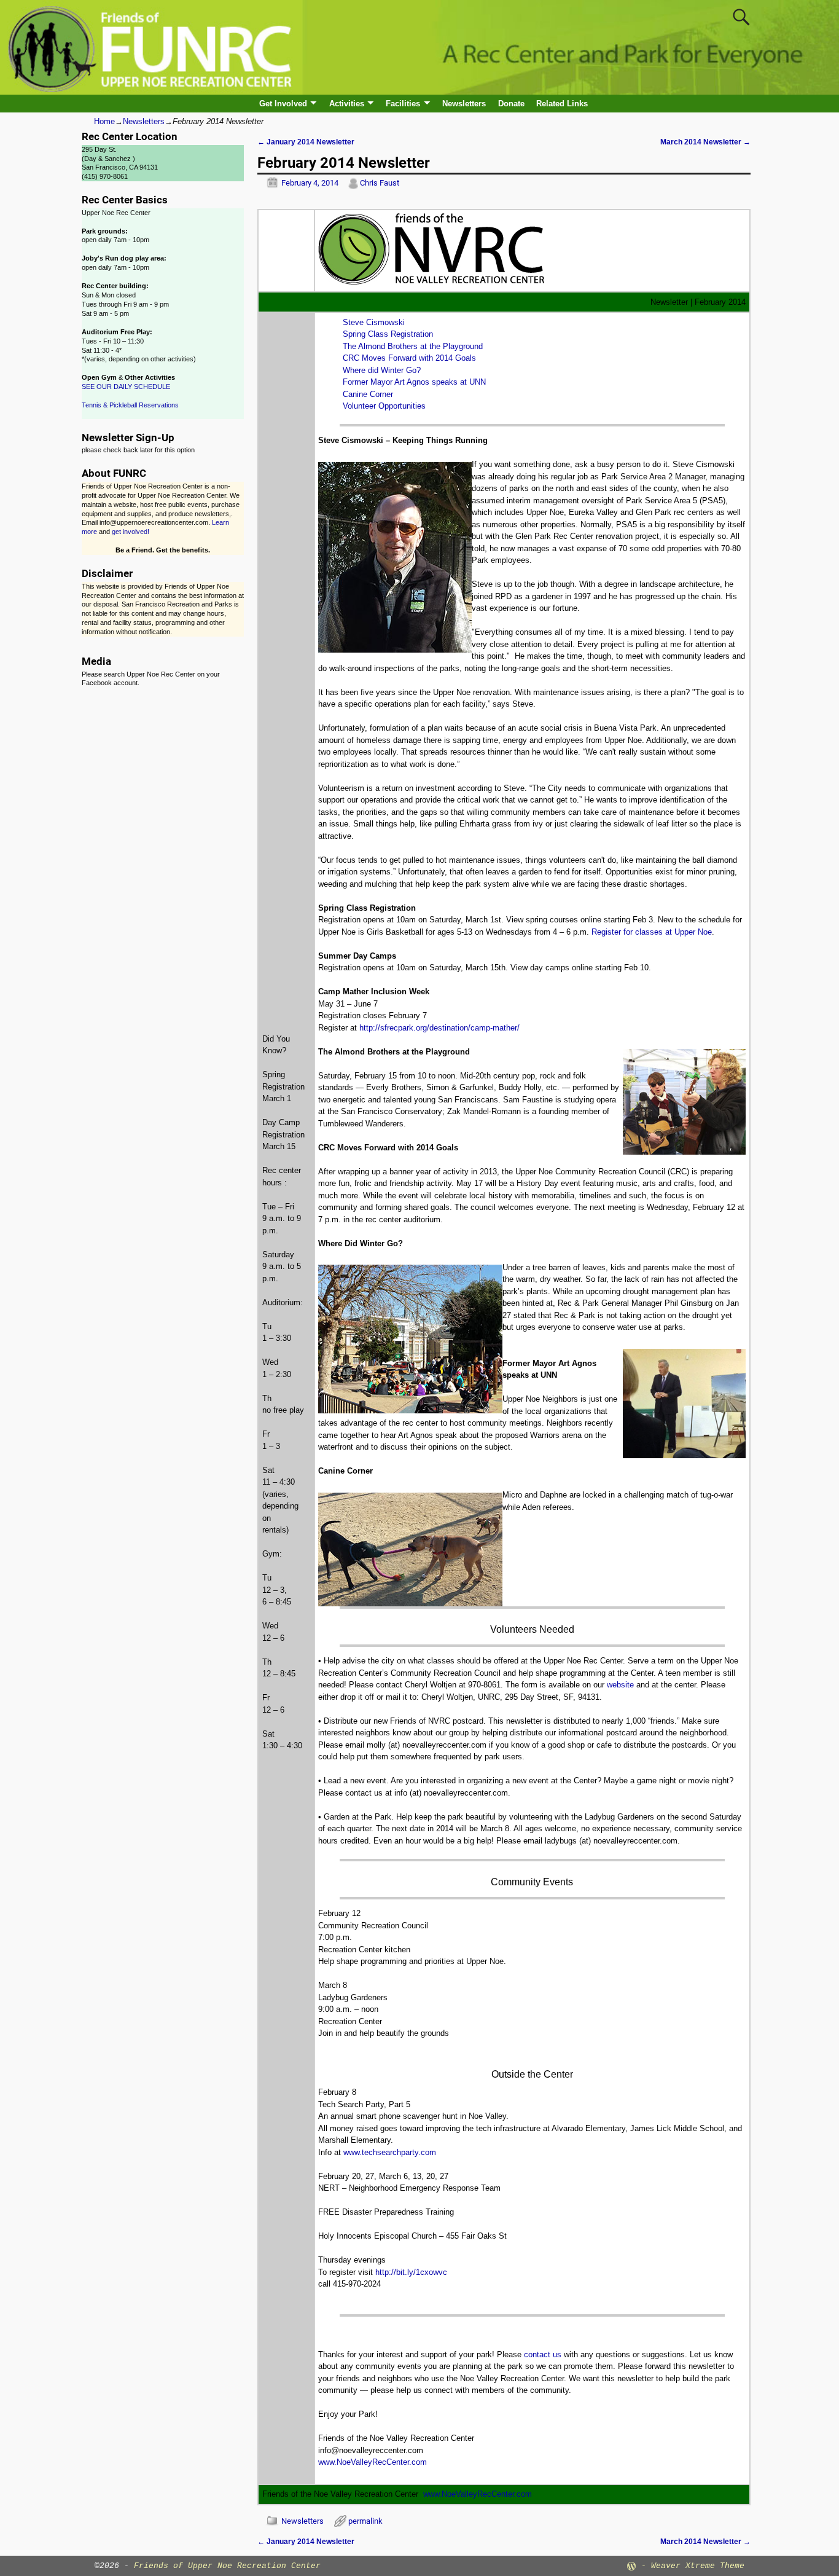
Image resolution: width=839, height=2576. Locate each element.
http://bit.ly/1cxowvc (411, 2272)
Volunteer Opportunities (384, 406)
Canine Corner (368, 394)
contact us (543, 2354)
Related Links (562, 104)
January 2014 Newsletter (306, 142)
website (620, 1685)
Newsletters (464, 104)
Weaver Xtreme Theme (698, 2566)
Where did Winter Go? (382, 370)
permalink (365, 2521)
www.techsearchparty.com (390, 2152)
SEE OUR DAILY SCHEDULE (126, 387)
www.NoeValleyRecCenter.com (373, 2462)
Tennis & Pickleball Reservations (130, 405)
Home (104, 121)
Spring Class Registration (388, 334)
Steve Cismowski (374, 322)
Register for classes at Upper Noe (652, 932)
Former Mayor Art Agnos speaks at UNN (414, 382)
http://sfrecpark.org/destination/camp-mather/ (439, 1028)
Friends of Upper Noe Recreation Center (227, 2566)
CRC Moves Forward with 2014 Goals (409, 358)
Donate (511, 104)
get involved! (131, 532)
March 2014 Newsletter (705, 142)
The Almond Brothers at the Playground (413, 346)
